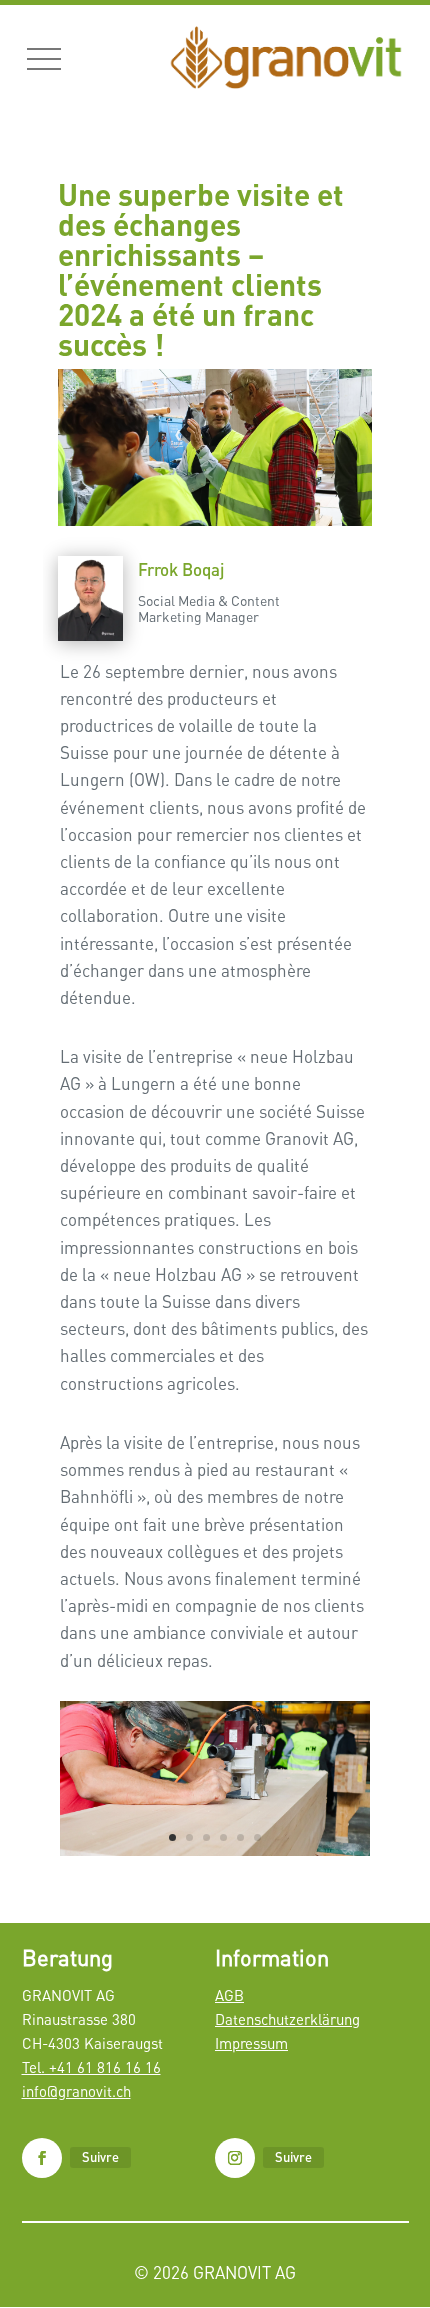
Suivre (100, 2157)
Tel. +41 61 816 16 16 (91, 2067)
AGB (229, 1995)
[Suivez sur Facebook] (42, 2158)
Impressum (251, 2043)
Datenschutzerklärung (287, 2019)
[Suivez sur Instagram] (235, 2158)
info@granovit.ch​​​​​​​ (76, 2091)
